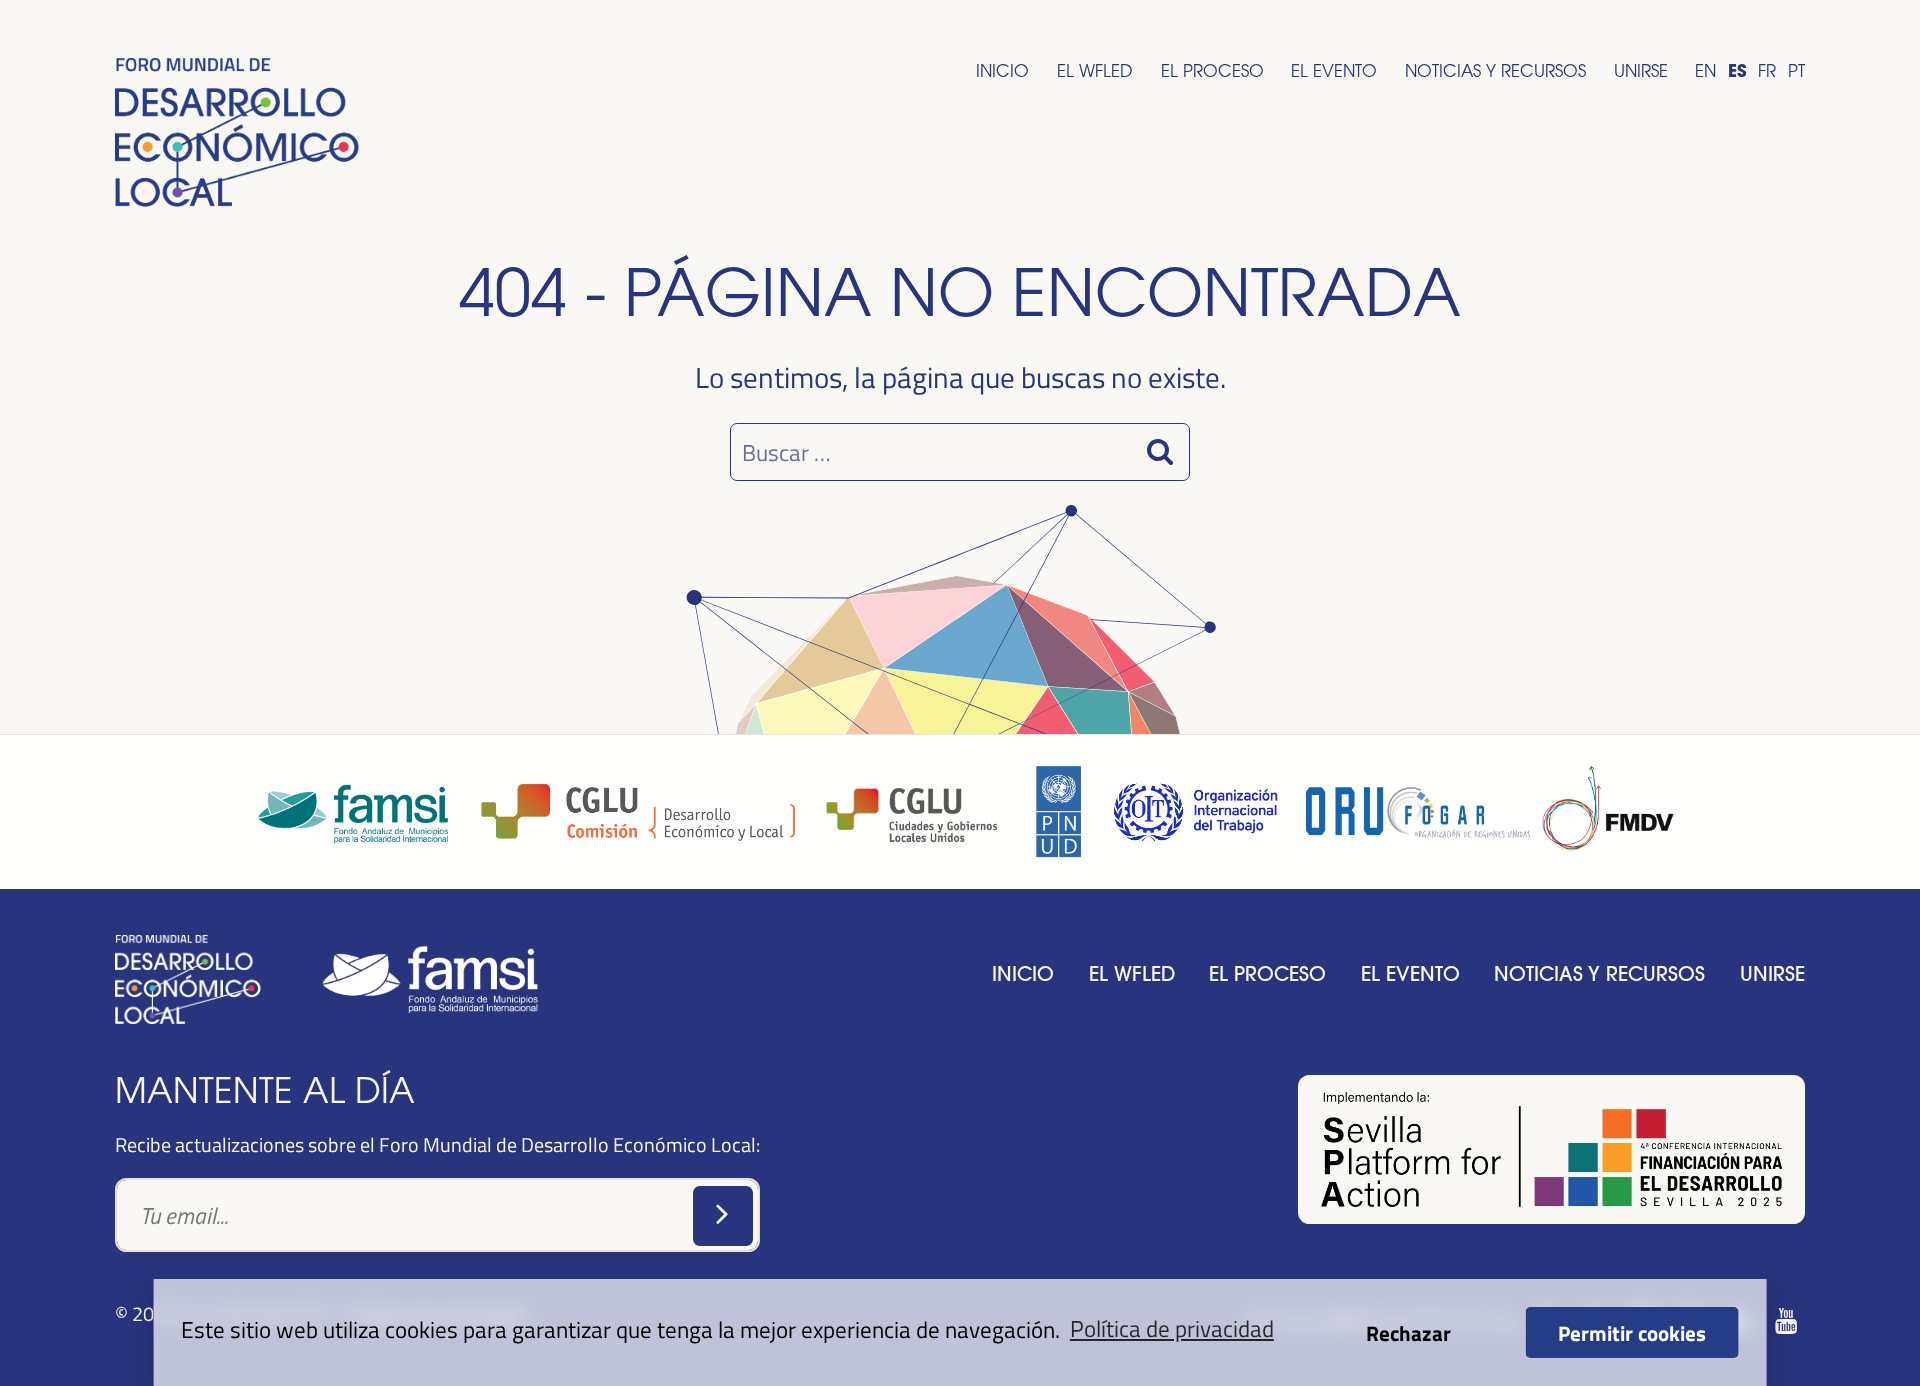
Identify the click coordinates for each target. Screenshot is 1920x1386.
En (1705, 70)
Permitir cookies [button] (1632, 1332)
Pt (1796, 70)
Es (1737, 71)
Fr (1767, 70)
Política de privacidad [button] (1172, 1328)
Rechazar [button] (1408, 1332)
